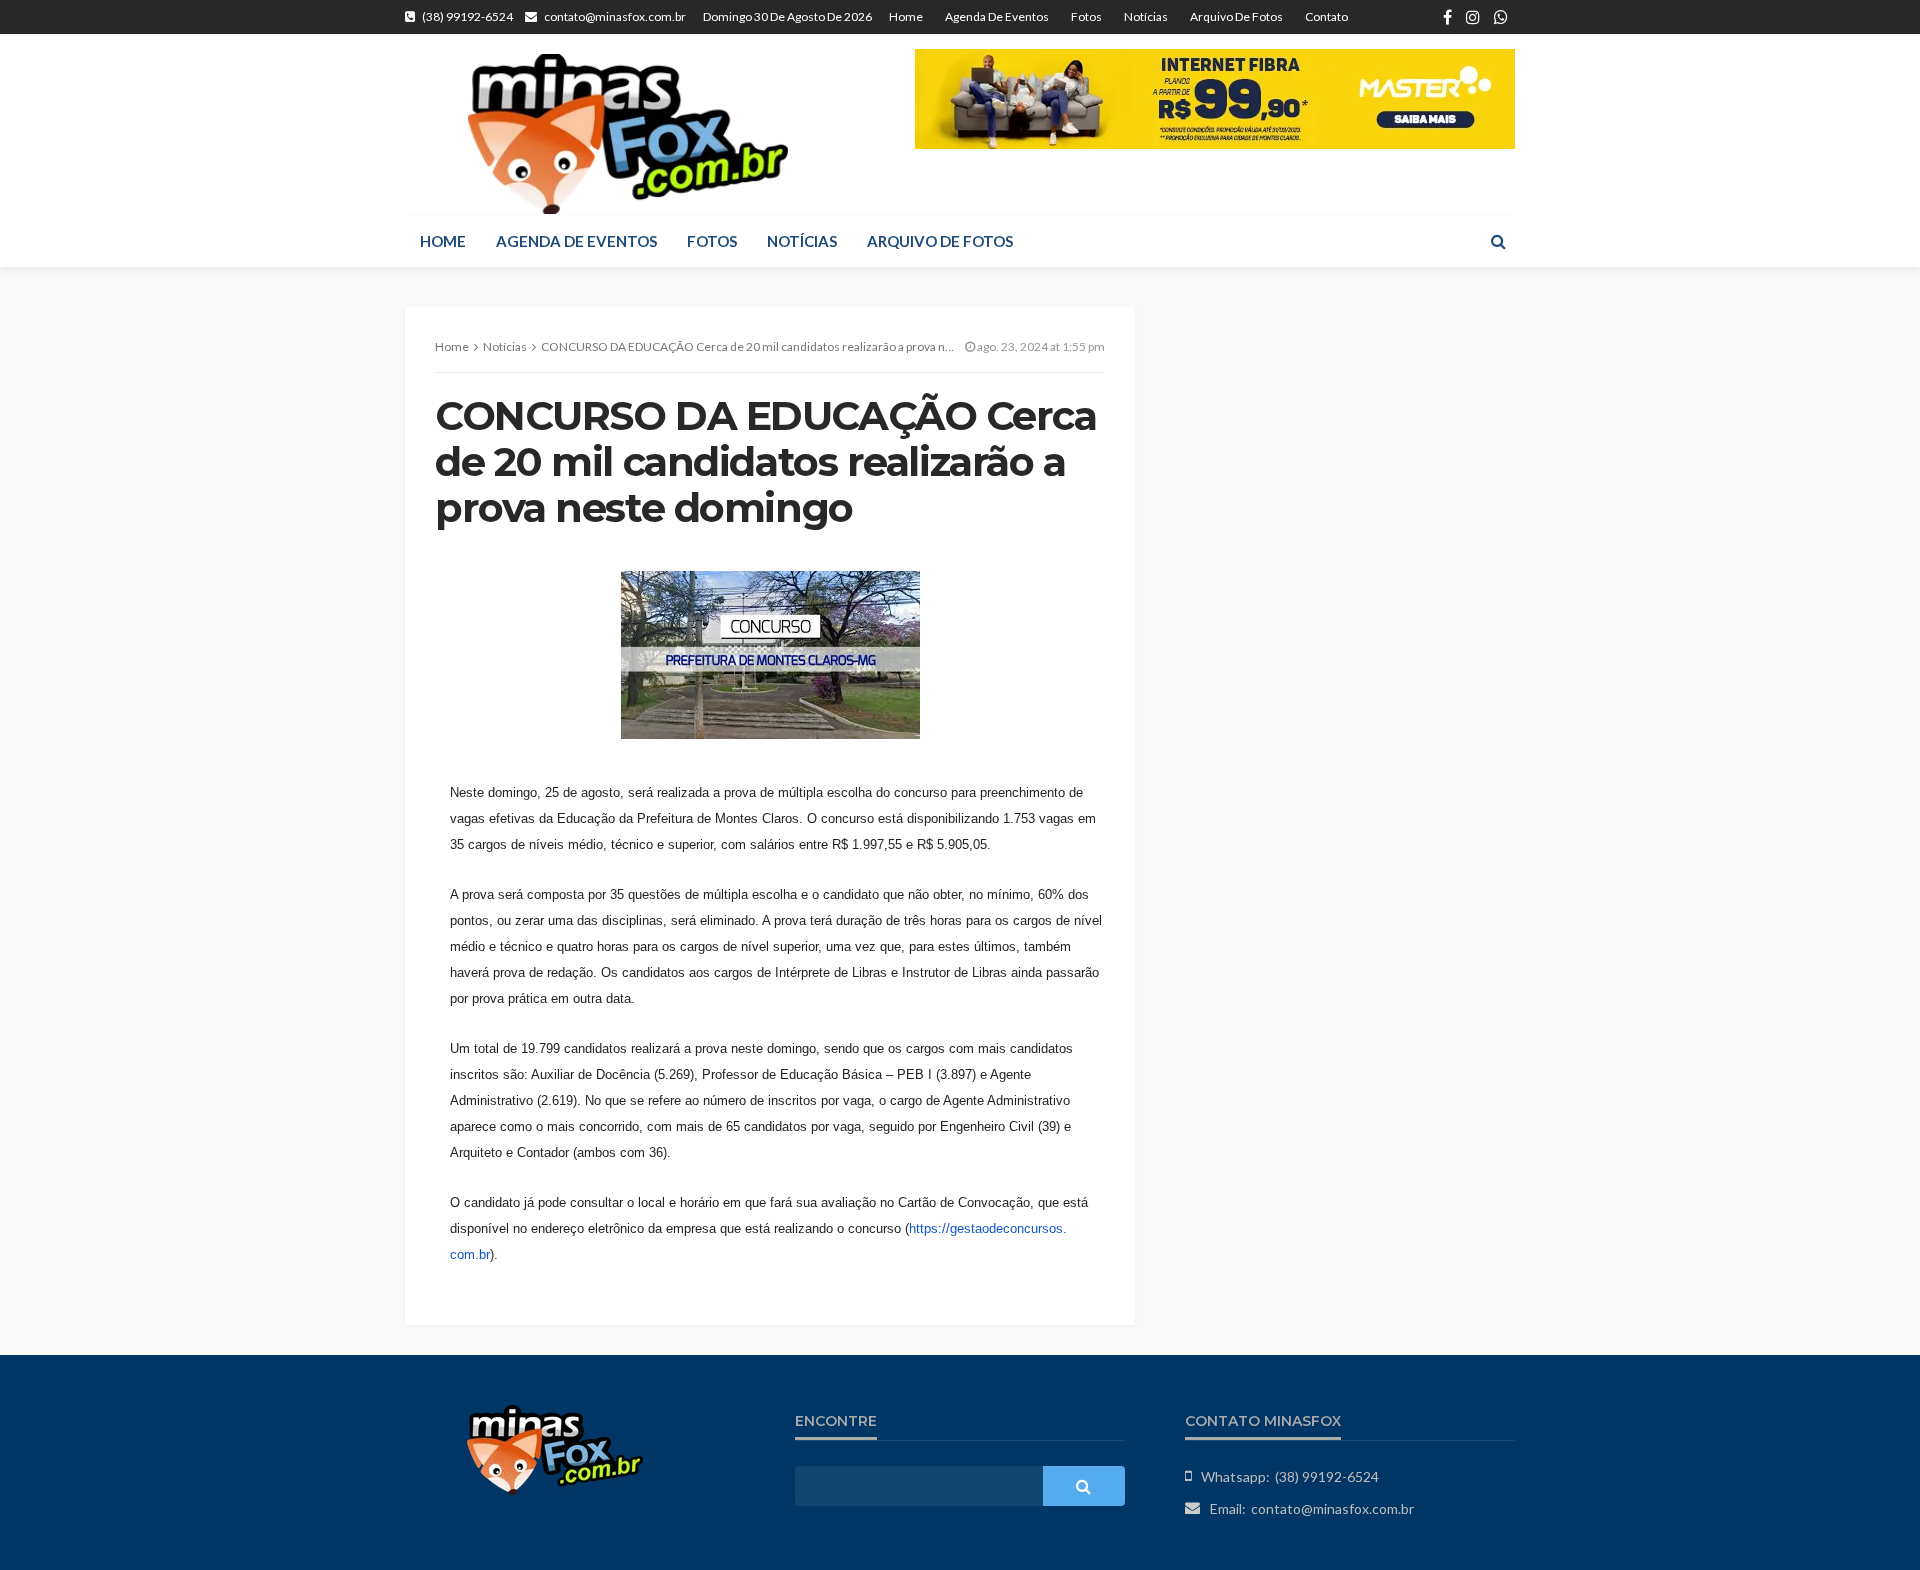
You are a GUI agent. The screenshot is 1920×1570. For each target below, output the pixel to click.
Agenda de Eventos (997, 16)
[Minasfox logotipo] (628, 134)
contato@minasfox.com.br (1332, 1508)
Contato (1326, 16)
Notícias (1146, 16)
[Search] (1498, 241)
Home (906, 16)
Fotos (1086, 16)
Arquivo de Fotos (1236, 16)
